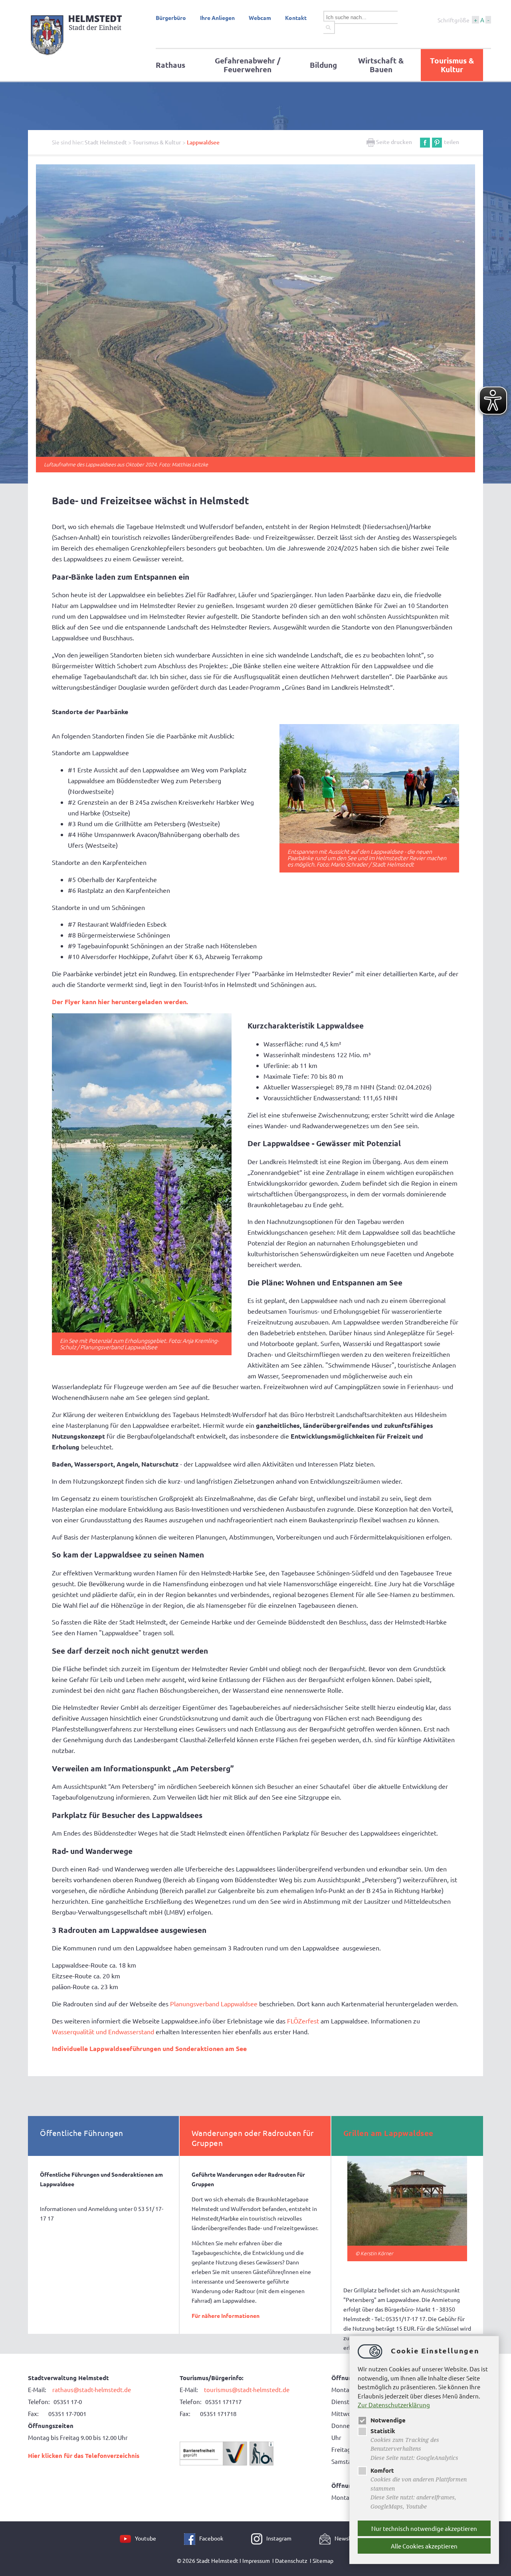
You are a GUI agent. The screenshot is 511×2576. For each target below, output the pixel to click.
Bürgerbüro (171, 18)
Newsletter (349, 2538)
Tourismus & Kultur (452, 65)
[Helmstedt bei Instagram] (259, 2538)
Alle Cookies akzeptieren (424, 2546)
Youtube (146, 2538)
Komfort (382, 2470)
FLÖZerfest (303, 2021)
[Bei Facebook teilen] (425, 142)
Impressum (256, 2560)
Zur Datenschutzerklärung (394, 2405)
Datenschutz (291, 2560)
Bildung (323, 65)
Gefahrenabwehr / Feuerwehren (248, 65)
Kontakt (296, 18)
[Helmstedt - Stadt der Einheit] (78, 57)
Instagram (279, 2538)
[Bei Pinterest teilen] (437, 142)
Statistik (383, 2431)
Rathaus (170, 65)
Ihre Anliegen (217, 18)
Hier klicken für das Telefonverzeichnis (84, 2456)
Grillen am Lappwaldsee (388, 2133)
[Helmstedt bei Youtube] (127, 2538)
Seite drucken (393, 142)
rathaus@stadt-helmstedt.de (92, 2389)
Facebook (211, 2538)
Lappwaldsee (203, 142)
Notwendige (388, 2420)
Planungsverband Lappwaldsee (214, 2004)
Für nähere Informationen (226, 2315)
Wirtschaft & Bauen (381, 65)
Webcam (260, 18)
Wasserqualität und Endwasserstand (103, 2031)
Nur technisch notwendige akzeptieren (424, 2528)
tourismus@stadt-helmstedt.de (247, 2389)
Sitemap (323, 2560)
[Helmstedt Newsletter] (327, 2538)
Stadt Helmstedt (106, 142)
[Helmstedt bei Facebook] (192, 2538)
